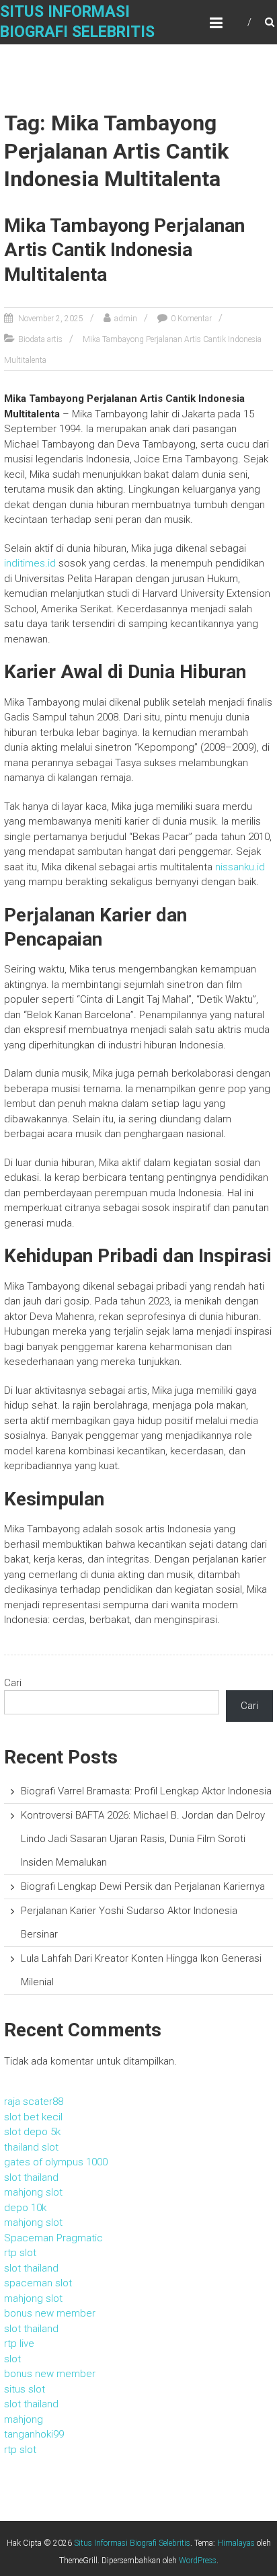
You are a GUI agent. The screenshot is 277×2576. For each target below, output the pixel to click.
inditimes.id (30, 563)
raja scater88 (34, 2102)
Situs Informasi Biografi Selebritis (132, 2543)
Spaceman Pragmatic (53, 2238)
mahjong (24, 2419)
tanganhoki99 (34, 2434)
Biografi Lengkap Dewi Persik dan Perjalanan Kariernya (143, 1886)
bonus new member (50, 2313)
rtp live (19, 2343)
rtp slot (20, 2253)
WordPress (198, 2561)
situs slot (25, 2389)
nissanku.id (240, 867)
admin (126, 319)
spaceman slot (38, 2283)
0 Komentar (191, 319)
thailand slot (31, 2147)
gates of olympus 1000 (56, 2162)
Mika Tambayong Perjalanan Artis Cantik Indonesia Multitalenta (124, 250)
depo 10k (25, 2208)
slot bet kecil (33, 2117)
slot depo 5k (32, 2132)
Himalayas (236, 2543)
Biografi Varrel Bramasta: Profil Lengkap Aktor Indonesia (146, 1791)
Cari (13, 1683)
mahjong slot (33, 2192)
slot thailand (31, 2177)
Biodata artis (40, 339)
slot (12, 2359)
